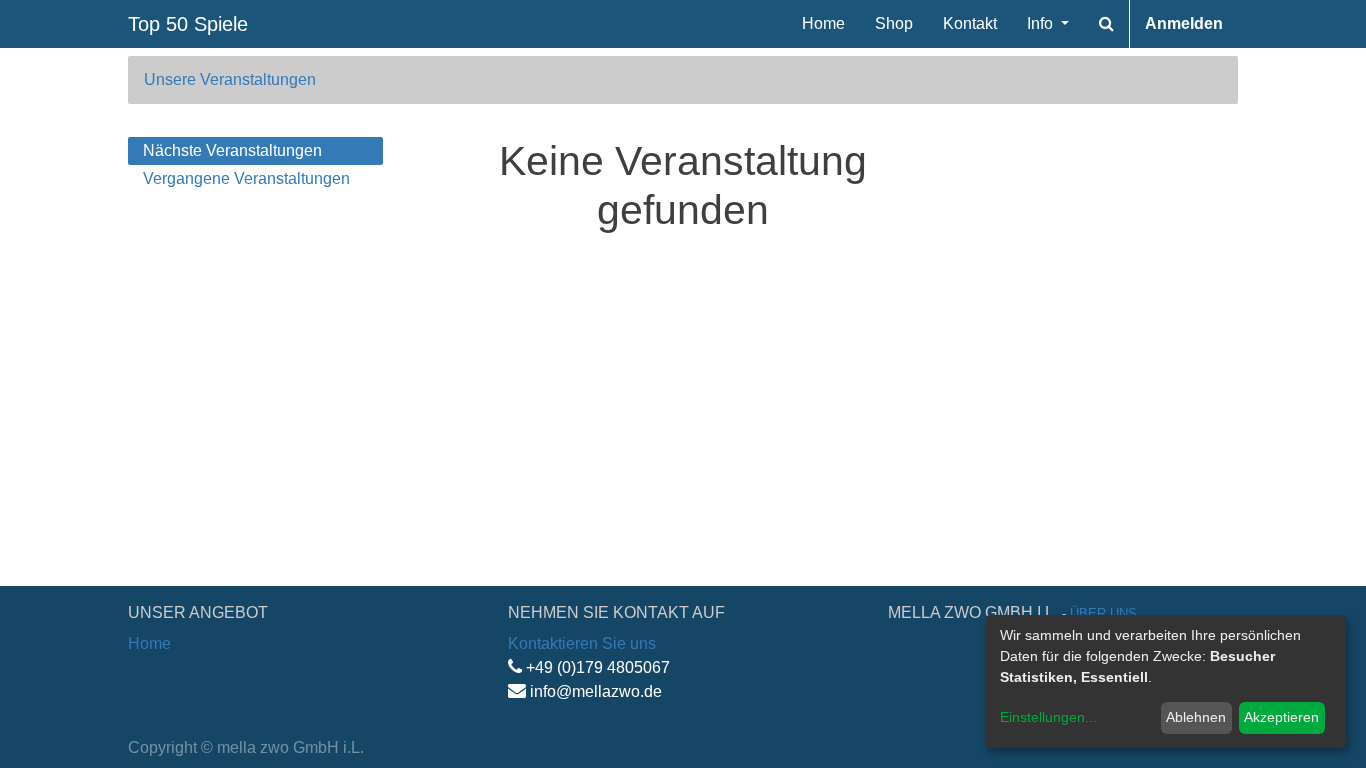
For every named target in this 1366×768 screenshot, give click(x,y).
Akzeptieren (1281, 717)
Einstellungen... (1048, 717)
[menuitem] (823, 24)
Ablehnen (1196, 717)
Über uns (1103, 613)
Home (149, 643)
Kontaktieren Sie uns (582, 643)
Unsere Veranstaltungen (230, 79)
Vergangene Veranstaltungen (246, 178)
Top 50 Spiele (188, 24)
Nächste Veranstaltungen (232, 150)
